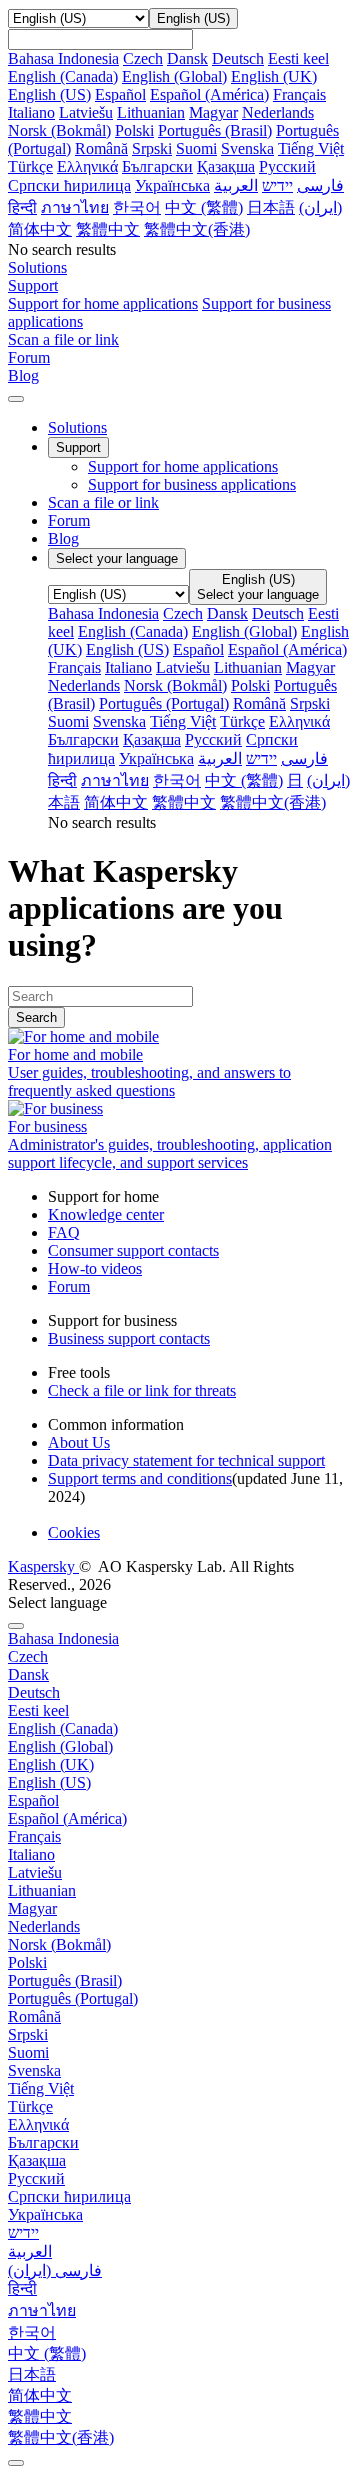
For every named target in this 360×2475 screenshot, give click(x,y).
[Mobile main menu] (16, 399)
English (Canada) (63, 76)
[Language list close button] (16, 1626)
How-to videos (95, 1268)
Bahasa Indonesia (63, 58)
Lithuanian (151, 112)
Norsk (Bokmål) (59, 130)
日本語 (271, 207)
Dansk (187, 58)
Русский (287, 166)
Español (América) (209, 94)
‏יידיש (277, 185)
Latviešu (86, 112)
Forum (69, 520)
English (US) (49, 94)
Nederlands (278, 112)
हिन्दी (22, 207)
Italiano (31, 112)
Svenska (247, 148)
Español (120, 94)
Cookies (74, 1532)
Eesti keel (298, 58)
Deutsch (238, 58)
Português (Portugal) (164, 703)
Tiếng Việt (311, 148)
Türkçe (30, 166)
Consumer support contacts (133, 1250)
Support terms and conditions (140, 1478)
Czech (143, 58)
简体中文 (40, 229)
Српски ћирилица (69, 185)
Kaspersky (43, 1566)
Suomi (196, 148)
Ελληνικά (87, 166)
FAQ (64, 1232)
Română (101, 148)
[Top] (16, 2463)
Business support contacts (129, 1338)
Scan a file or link (103, 502)
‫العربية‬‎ (236, 185)
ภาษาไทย (75, 207)
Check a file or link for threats (142, 1390)
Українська (172, 185)
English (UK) (274, 76)
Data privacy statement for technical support (186, 1460)
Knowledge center (106, 1214)
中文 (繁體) (204, 207)
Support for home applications (103, 303)
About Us (79, 1442)
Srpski (152, 148)
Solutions (77, 427)
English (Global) (174, 76)
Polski (134, 130)
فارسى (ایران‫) (55, 2270)
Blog (63, 538)
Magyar (213, 112)
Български (157, 166)
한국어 (137, 207)
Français (299, 94)
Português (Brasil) (215, 130)
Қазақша (226, 166)
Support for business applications (192, 484)
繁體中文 (108, 229)
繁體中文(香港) (197, 229)
